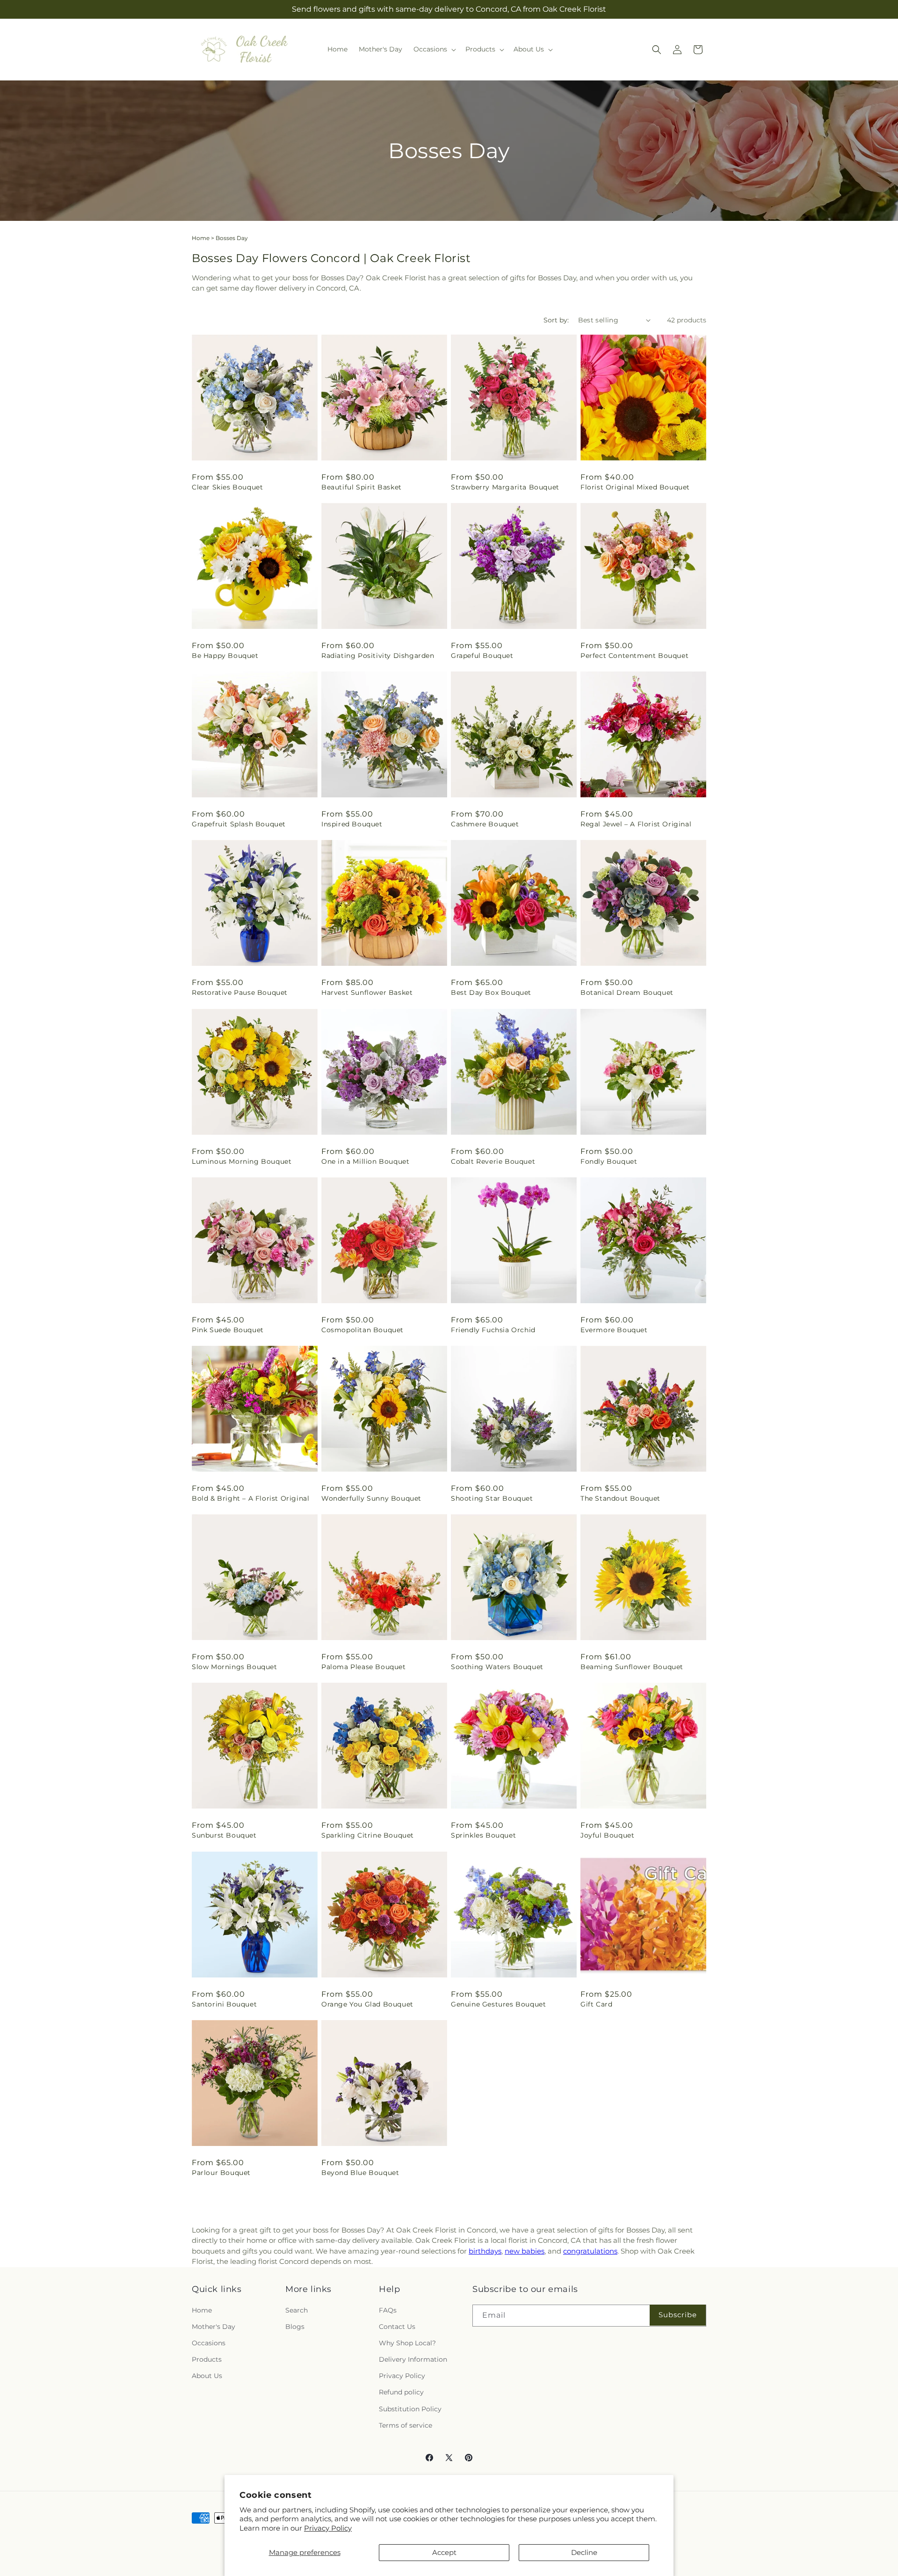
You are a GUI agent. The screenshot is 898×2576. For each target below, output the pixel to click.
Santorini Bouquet (224, 2004)
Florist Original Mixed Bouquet (635, 487)
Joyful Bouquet (607, 1835)
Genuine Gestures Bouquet (498, 2004)
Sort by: (556, 320)
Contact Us (397, 2327)
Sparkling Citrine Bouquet (368, 1835)
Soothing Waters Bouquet (497, 1667)
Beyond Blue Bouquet (360, 2173)
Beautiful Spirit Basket (362, 487)
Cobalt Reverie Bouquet (493, 1161)
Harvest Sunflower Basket (367, 992)
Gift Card (596, 2004)
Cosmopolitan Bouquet (362, 1330)
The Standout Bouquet (620, 1498)
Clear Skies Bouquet (227, 487)
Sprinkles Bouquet (483, 1835)
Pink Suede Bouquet (228, 1330)
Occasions (209, 2343)
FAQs (388, 2310)
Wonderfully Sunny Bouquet (371, 1498)
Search (297, 2310)
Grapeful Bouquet (482, 656)
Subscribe (678, 2315)
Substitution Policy (410, 2408)
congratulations (590, 2251)
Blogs (295, 2327)
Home (201, 238)
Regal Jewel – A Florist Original (636, 824)
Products (207, 2359)
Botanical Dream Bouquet (627, 992)
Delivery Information (413, 2359)
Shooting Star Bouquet (492, 1498)
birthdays (485, 2251)
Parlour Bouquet (221, 2173)
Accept (444, 2552)
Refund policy (401, 2392)
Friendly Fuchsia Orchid (493, 1330)
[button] (434, 49)
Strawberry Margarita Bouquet (505, 487)
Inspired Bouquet (352, 824)
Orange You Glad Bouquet (367, 2004)
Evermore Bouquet (614, 1330)
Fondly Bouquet (609, 1161)
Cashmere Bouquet (485, 824)
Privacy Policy (328, 2528)
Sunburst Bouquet (224, 1835)
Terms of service (406, 2425)
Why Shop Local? (407, 2343)
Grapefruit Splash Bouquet (239, 824)
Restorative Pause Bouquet (240, 992)
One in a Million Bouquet (365, 1161)
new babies (525, 2251)
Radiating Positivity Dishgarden (378, 656)
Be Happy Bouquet (225, 656)
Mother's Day (214, 2327)
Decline (584, 2552)
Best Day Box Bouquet (491, 992)
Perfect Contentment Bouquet (634, 656)
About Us (207, 2376)
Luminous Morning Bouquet (242, 1161)
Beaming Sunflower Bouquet (632, 1667)
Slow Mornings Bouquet (235, 1667)
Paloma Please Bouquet (364, 1667)
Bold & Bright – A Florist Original (250, 1498)
